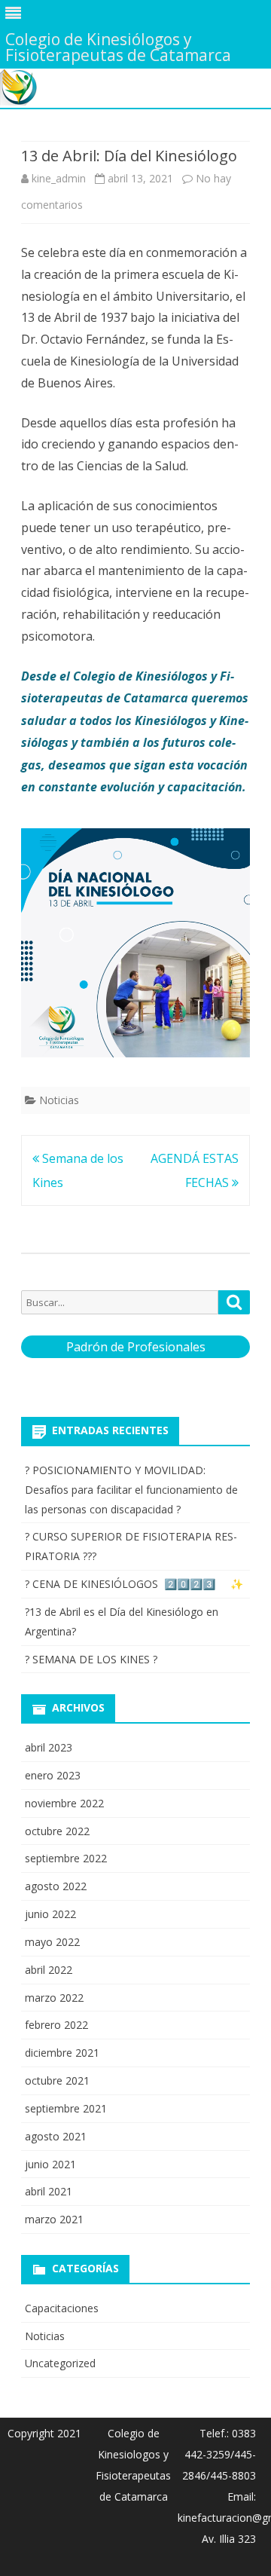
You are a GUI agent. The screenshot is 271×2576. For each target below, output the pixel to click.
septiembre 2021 (66, 2108)
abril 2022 (49, 1970)
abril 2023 (49, 1747)
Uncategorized (60, 2363)
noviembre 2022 (64, 1803)
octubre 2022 (57, 1831)
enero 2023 (53, 1775)
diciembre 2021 (62, 2053)
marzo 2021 (54, 2219)
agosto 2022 (56, 1886)
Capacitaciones (62, 2308)
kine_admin (59, 178)
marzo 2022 (54, 1998)
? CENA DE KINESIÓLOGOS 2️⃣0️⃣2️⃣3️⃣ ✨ (134, 1584)
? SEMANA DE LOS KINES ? (91, 1659)
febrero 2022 (56, 2025)
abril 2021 (49, 2191)
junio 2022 (50, 1914)
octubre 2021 (57, 2080)
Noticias (59, 1100)
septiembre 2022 (66, 1858)
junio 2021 (50, 2164)
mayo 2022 (52, 1942)
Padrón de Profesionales (136, 1347)
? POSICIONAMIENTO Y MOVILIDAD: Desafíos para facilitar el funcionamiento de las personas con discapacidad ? (131, 1490)
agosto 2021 (56, 2136)
